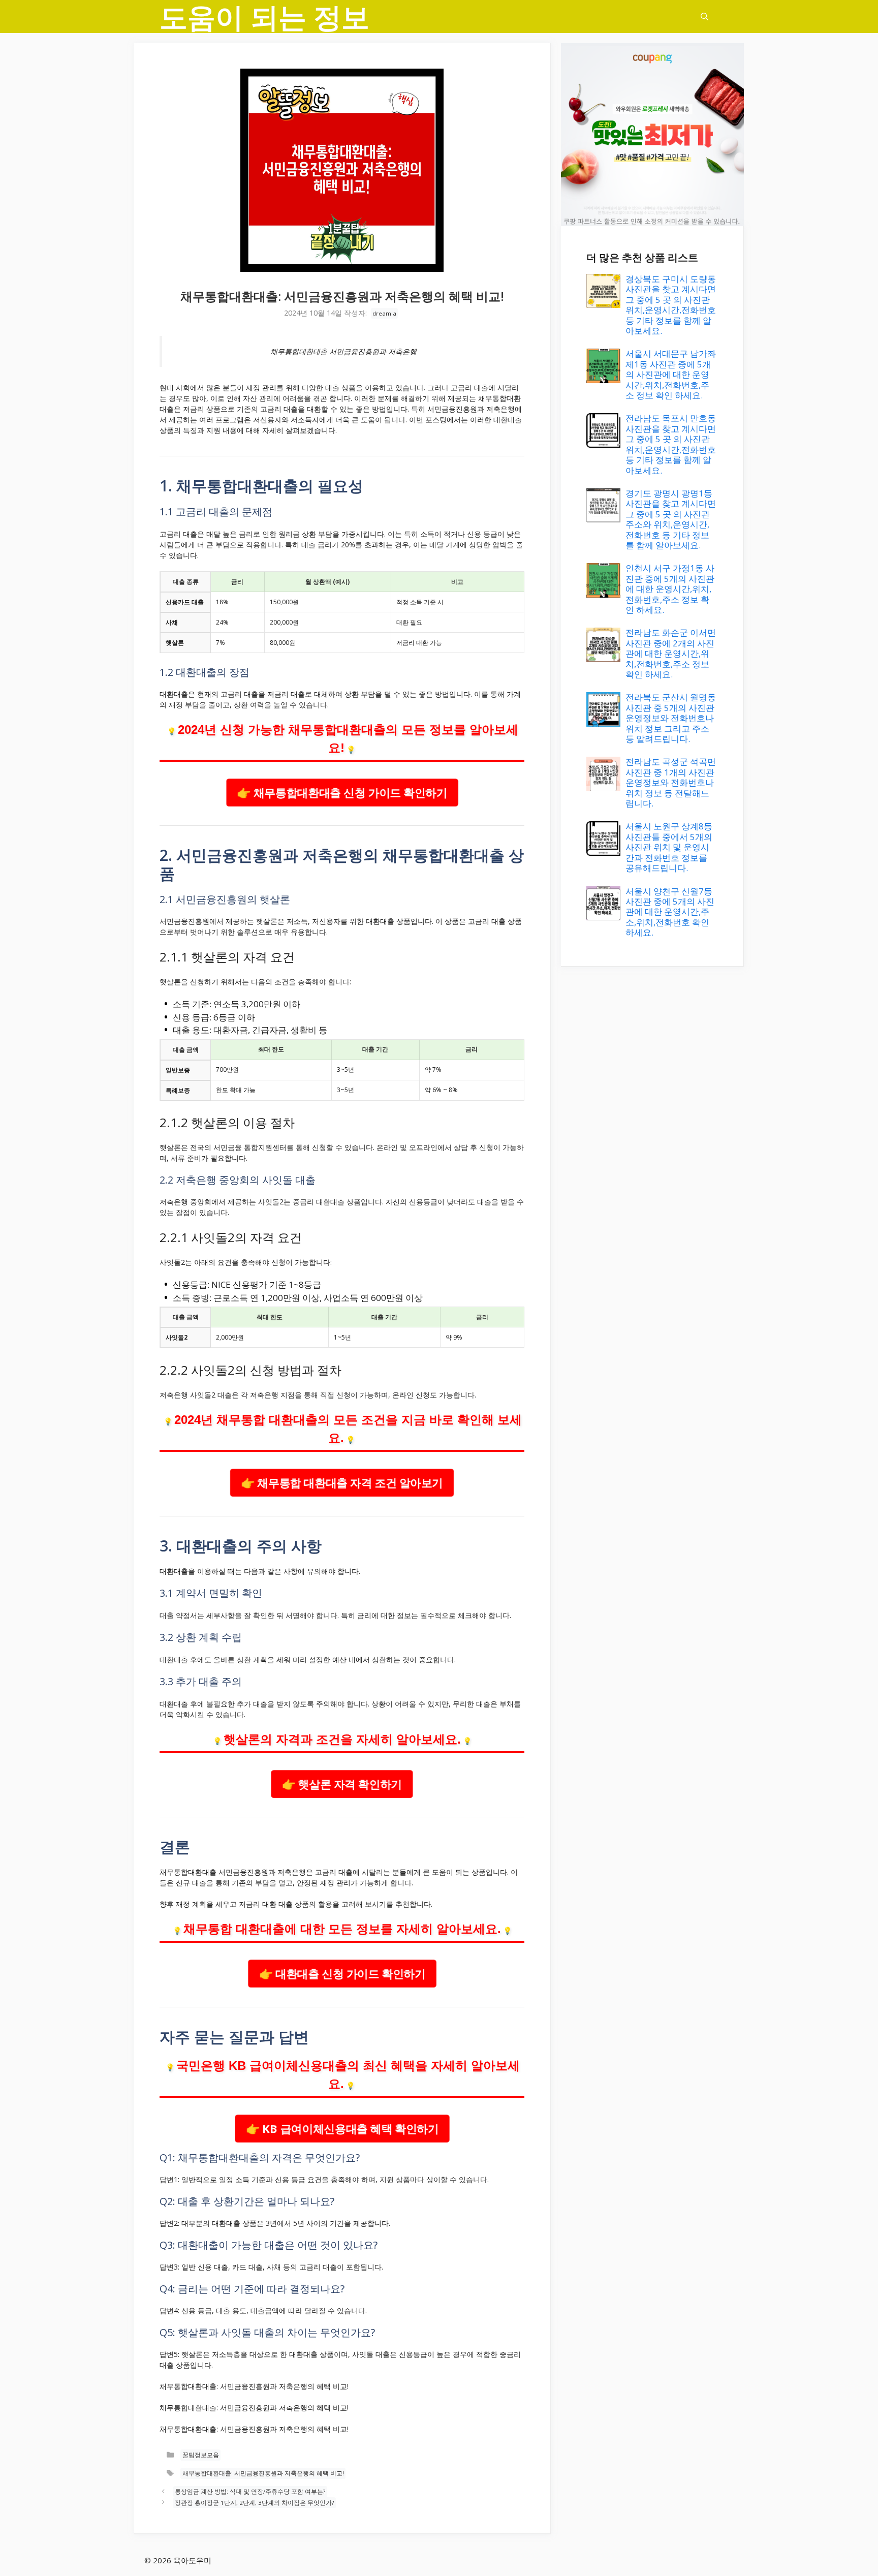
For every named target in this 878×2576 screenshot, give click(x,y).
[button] (704, 17)
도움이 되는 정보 (264, 17)
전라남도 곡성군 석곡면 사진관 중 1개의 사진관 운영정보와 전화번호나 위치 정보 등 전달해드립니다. (671, 782)
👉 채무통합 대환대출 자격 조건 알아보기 (342, 1482)
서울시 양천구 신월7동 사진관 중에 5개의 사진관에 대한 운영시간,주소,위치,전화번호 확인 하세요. (670, 912)
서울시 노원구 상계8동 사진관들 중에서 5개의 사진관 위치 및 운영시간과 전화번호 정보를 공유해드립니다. (669, 847)
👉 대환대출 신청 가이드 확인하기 (342, 1973)
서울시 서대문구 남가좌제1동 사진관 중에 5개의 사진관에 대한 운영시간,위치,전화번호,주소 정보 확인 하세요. (671, 374)
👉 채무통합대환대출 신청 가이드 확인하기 (342, 792)
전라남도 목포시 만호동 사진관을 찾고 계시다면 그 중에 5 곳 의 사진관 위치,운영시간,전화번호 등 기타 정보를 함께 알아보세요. (671, 444)
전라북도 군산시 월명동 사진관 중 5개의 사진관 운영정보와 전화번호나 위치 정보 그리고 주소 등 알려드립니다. (671, 718)
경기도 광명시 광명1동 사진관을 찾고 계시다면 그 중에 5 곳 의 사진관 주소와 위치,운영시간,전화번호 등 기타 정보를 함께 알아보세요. (671, 519)
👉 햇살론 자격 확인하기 (342, 1783)
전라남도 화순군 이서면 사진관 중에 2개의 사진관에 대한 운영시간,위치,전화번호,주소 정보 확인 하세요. (671, 653)
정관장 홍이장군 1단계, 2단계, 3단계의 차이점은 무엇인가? (254, 2503)
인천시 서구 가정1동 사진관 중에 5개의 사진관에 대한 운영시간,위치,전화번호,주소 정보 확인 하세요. (670, 589)
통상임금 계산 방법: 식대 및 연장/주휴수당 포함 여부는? (250, 2491)
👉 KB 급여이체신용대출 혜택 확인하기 (342, 2128)
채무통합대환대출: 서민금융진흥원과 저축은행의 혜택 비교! (263, 2473)
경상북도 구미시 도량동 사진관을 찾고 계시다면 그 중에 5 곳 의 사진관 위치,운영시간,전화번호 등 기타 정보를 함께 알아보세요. (671, 305)
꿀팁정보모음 (201, 2455)
